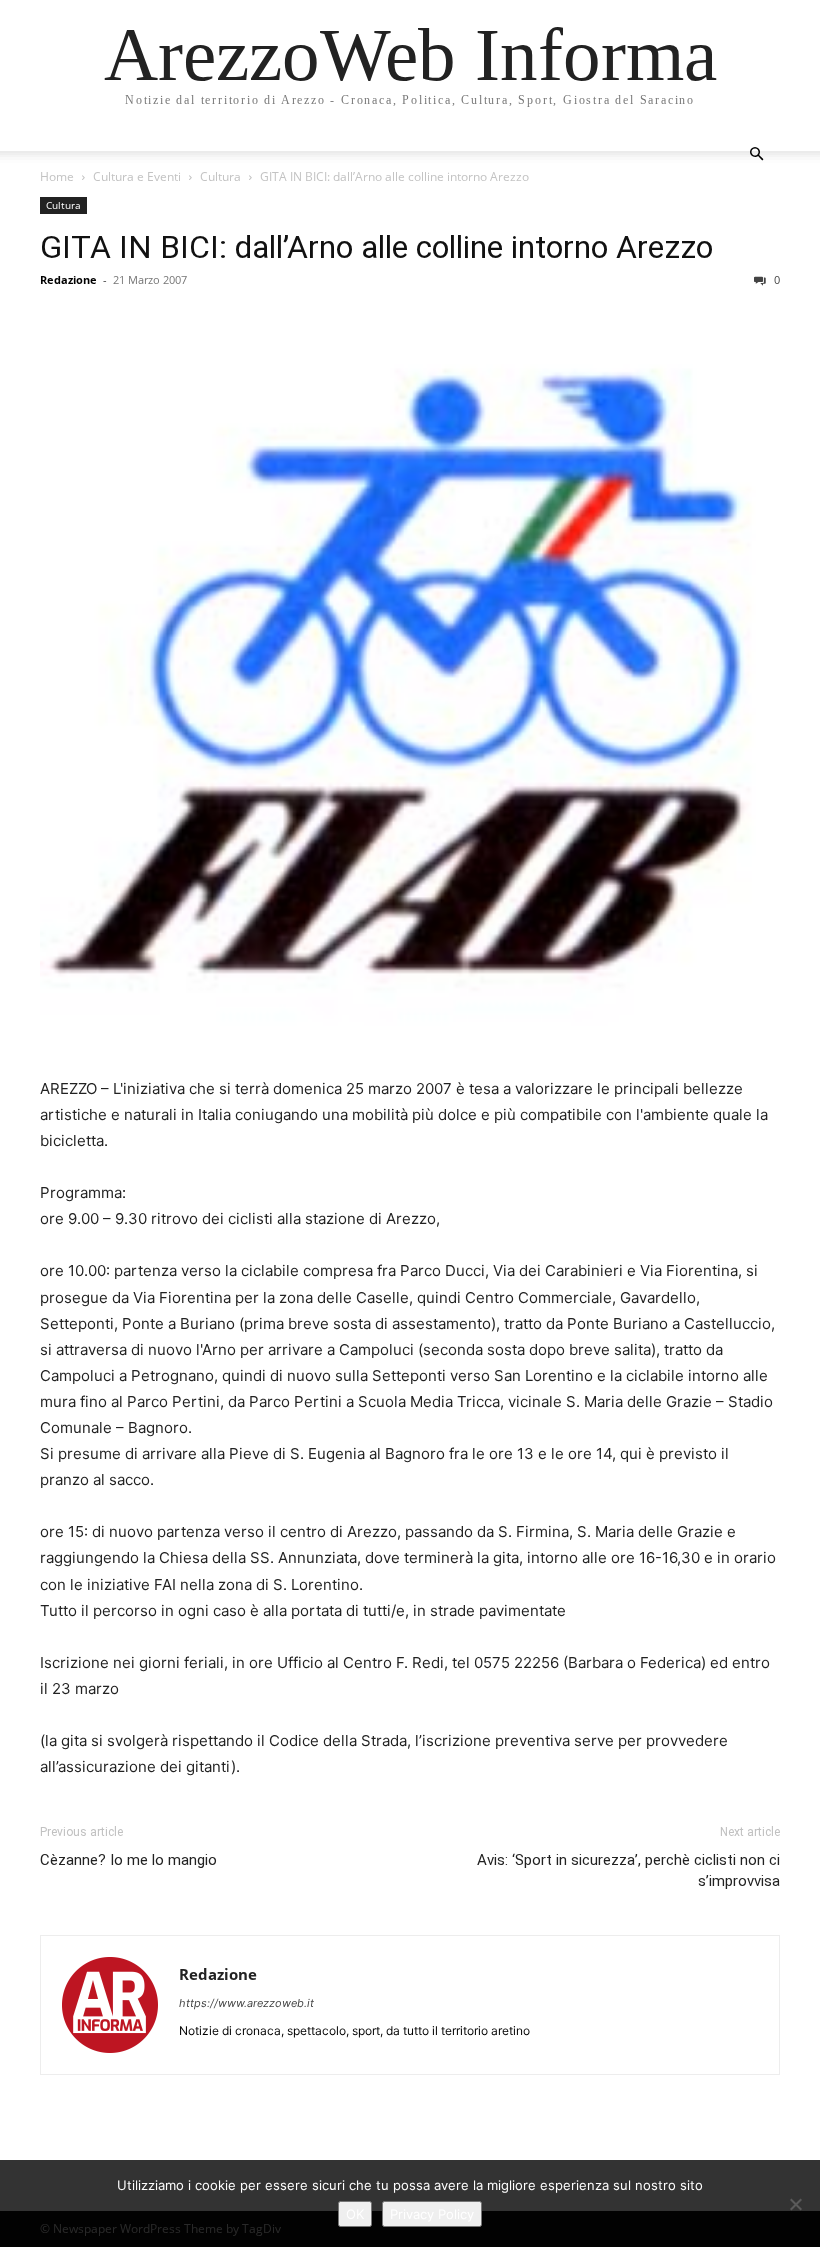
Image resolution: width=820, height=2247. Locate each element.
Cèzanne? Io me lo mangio (128, 1860)
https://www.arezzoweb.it (246, 2003)
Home (57, 176)
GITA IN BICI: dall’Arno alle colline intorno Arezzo (376, 247)
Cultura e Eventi (137, 176)
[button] (756, 154)
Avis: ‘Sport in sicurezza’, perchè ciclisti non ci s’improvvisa (628, 1870)
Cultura (220, 176)
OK (355, 2214)
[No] (795, 2204)
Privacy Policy (432, 2214)
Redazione (68, 279)
